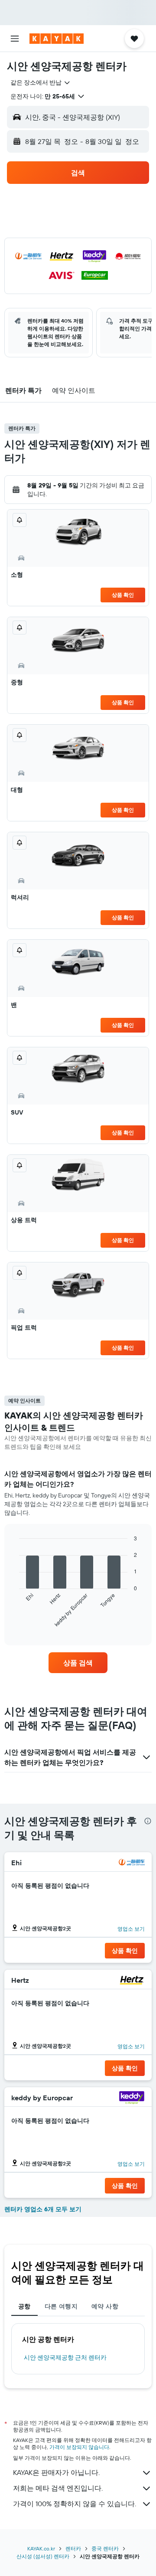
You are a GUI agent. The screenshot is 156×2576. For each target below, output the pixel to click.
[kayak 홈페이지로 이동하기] (57, 39)
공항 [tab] (24, 2306)
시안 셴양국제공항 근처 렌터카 (65, 2357)
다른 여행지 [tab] (61, 2306)
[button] (15, 39)
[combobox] (41, 82)
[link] (78, 1663)
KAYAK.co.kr (41, 2548)
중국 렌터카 (105, 2548)
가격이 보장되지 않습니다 (79, 2447)
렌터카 (73, 2548)
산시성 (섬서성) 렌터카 (43, 2556)
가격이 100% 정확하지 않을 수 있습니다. (75, 2504)
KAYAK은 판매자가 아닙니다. (56, 2472)
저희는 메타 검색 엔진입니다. (58, 2488)
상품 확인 (123, 595)
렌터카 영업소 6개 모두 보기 (43, 2209)
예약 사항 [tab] (105, 2306)
